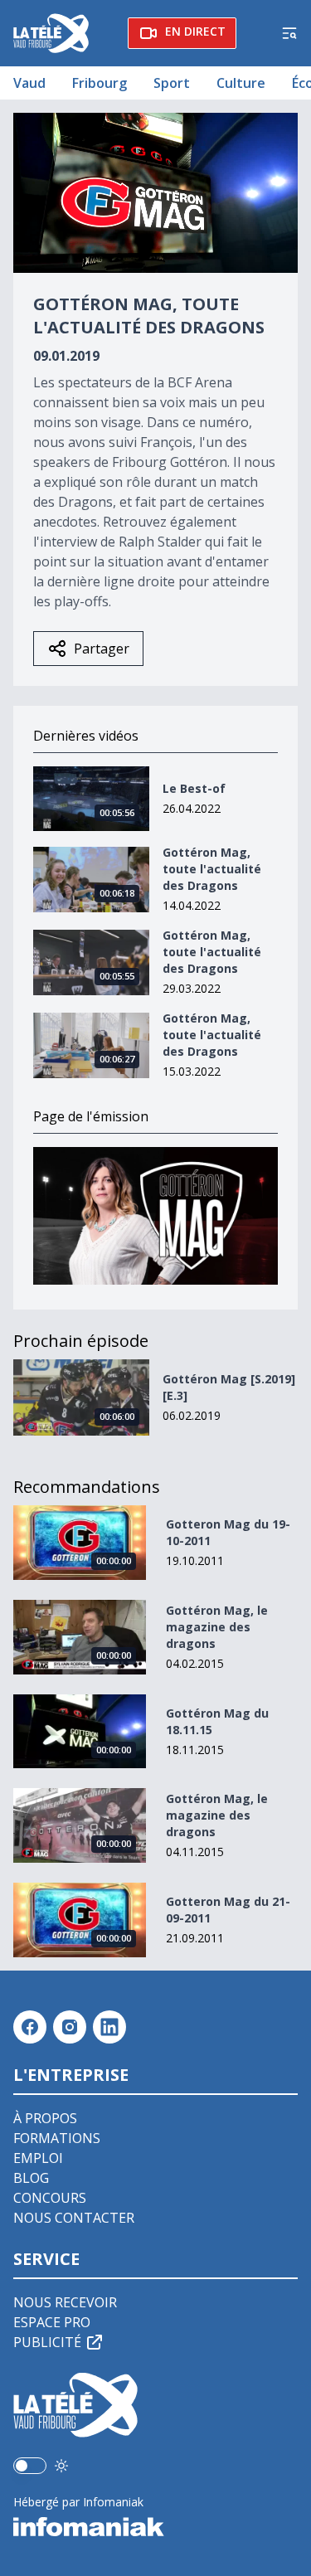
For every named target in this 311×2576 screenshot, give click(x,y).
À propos (45, 2118)
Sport (172, 83)
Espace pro (52, 2322)
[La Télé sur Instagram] (70, 2027)
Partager (102, 649)
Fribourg (100, 83)
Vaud (29, 83)
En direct (195, 31)
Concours (50, 2198)
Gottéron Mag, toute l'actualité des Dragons (212, 869)
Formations (57, 2138)
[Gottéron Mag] (155, 1216)
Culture (241, 83)
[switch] (30, 2466)
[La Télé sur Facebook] (30, 2027)
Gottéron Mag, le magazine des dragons (217, 1627)
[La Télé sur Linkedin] (109, 2027)
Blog (31, 2178)
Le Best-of (194, 788)
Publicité (47, 2342)
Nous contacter (74, 2218)
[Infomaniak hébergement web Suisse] (155, 2527)
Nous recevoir (65, 2302)
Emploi (38, 2158)
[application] (155, 193)
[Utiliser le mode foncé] (61, 2466)
